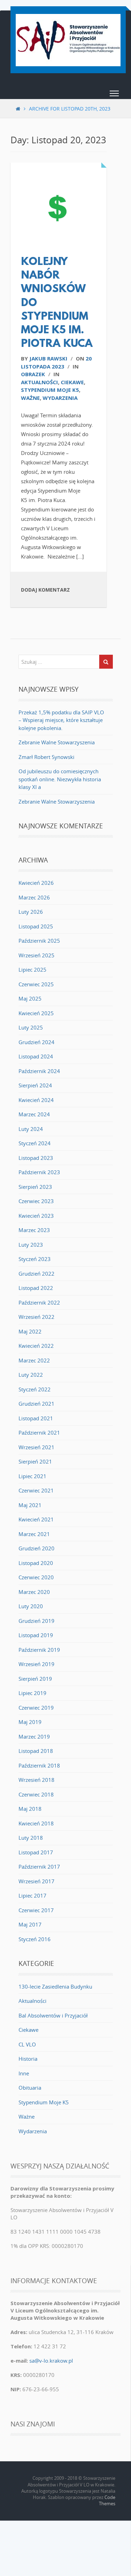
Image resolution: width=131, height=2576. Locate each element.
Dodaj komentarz (45, 590)
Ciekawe (72, 382)
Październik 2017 (39, 1867)
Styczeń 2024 (35, 1143)
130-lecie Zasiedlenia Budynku (55, 1986)
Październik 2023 (39, 1172)
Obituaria (30, 2088)
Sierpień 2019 (35, 1679)
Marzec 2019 (34, 1737)
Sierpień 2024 (35, 1085)
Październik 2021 (39, 1433)
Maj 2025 (30, 998)
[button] (114, 95)
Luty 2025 (31, 1027)
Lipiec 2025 (32, 970)
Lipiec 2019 (32, 1693)
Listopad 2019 (36, 1635)
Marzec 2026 (34, 897)
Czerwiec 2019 (36, 1708)
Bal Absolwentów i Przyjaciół (53, 2015)
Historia (28, 2059)
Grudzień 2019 (37, 1621)
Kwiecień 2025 (36, 1013)
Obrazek (33, 374)
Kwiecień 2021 (36, 1519)
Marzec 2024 (34, 1114)
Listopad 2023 (36, 1158)
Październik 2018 (39, 1765)
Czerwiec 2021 (36, 1490)
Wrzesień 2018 (37, 1780)
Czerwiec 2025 (36, 984)
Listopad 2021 (36, 1418)
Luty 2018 (31, 1838)
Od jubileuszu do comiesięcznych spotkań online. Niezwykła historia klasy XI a (60, 779)
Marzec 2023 (34, 1230)
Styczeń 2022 (35, 1389)
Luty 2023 (31, 1245)
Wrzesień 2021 (37, 1447)
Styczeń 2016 (35, 1939)
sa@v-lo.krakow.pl (51, 2361)
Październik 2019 (39, 1650)
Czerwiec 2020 (36, 1577)
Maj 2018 (30, 1809)
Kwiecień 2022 (36, 1346)
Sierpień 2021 (35, 1461)
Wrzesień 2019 (37, 1664)
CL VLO (27, 2044)
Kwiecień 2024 (36, 1100)
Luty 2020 (31, 1606)
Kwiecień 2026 (36, 883)
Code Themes (107, 2500)
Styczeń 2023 (35, 1259)
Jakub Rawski (48, 358)
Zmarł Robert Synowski (46, 757)
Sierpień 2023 (35, 1187)
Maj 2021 (30, 1505)
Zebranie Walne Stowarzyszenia (57, 742)
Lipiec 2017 (32, 1895)
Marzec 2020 (34, 1592)
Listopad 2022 (36, 1288)
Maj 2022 (30, 1331)
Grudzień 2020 (37, 1548)
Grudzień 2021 (37, 1404)
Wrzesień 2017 (37, 1881)
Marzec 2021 (34, 1534)
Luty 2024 (31, 1129)
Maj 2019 (30, 1722)
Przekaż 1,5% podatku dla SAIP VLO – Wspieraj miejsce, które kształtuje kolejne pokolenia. (61, 720)
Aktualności (39, 382)
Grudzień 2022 (37, 1274)
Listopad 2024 (36, 1056)
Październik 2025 (39, 941)
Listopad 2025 (36, 926)
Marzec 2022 (34, 1360)
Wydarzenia (60, 398)
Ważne (30, 398)
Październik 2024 (39, 1071)
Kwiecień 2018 (36, 1823)
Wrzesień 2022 (37, 1317)
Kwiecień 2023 (36, 1216)
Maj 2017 (30, 1924)
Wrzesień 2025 (37, 955)
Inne (24, 2073)
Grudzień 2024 (37, 1042)
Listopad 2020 (36, 1563)
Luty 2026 (31, 912)
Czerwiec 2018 (36, 1794)
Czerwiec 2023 (36, 1201)
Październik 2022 (39, 1302)
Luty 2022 (31, 1375)
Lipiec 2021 (32, 1476)
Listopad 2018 (36, 1751)
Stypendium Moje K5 (50, 390)
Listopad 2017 (36, 1852)
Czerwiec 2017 (36, 1910)
